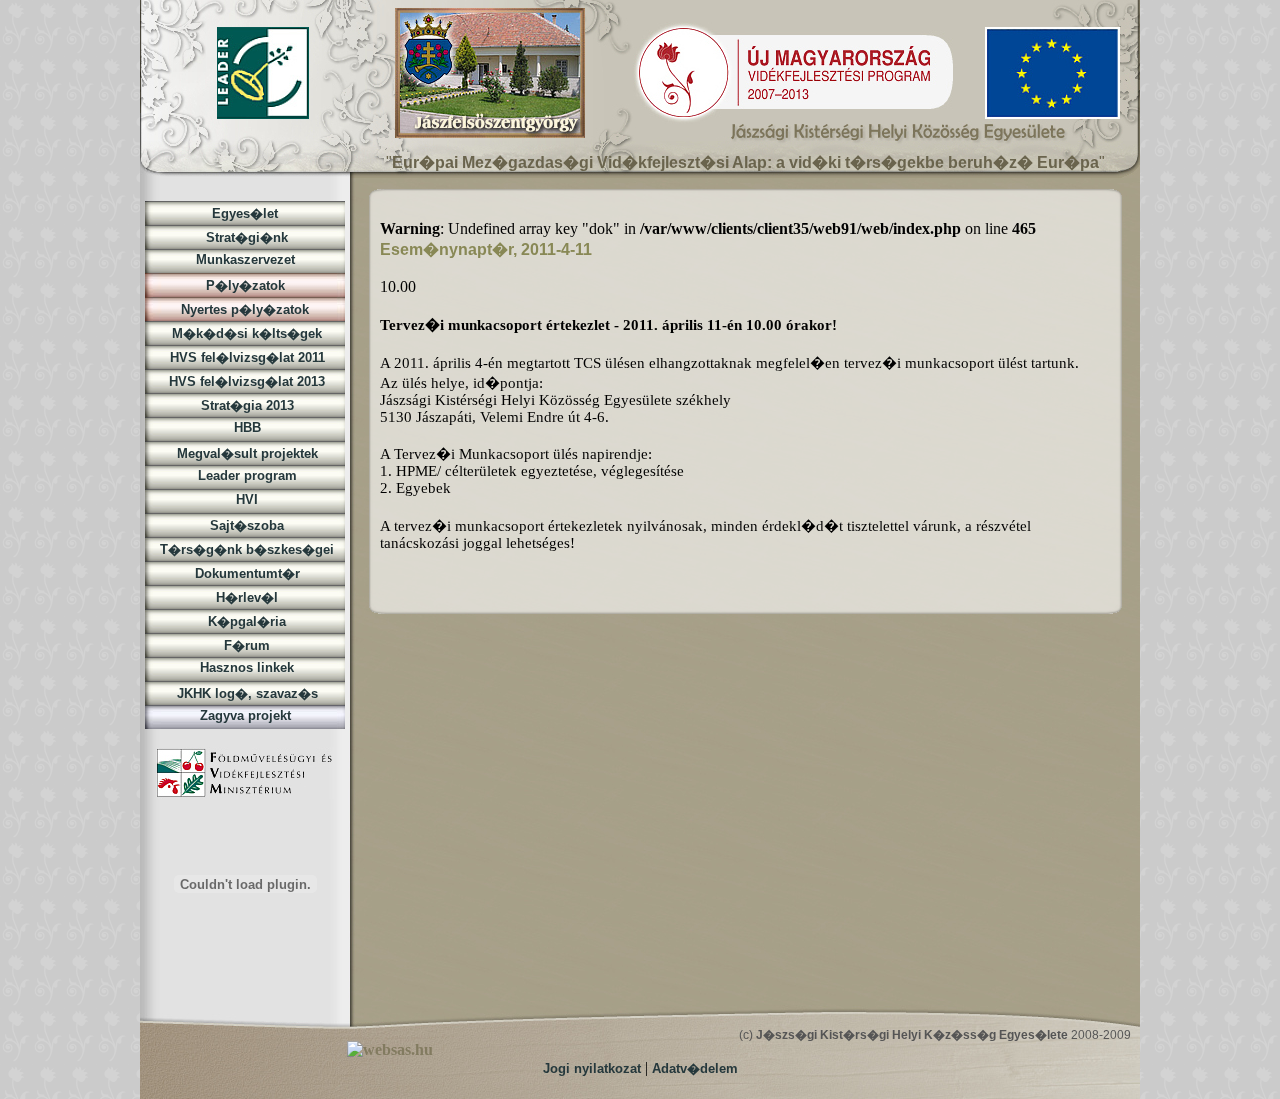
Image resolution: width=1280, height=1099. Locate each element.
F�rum (245, 645)
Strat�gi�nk (245, 237)
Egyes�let (245, 213)
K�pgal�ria (245, 621)
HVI (245, 499)
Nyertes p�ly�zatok (245, 309)
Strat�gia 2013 (245, 405)
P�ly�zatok (245, 285)
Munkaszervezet (245, 259)
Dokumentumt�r (245, 573)
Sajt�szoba (245, 525)
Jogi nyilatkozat (592, 1068)
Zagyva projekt (245, 715)
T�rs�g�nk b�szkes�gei (245, 549)
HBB (245, 427)
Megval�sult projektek (245, 453)
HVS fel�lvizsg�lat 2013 (245, 381)
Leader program (245, 475)
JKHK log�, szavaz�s (245, 693)
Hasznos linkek (245, 667)
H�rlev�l (245, 597)
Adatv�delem (695, 1068)
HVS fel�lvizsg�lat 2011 (245, 357)
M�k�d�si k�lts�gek (245, 333)
